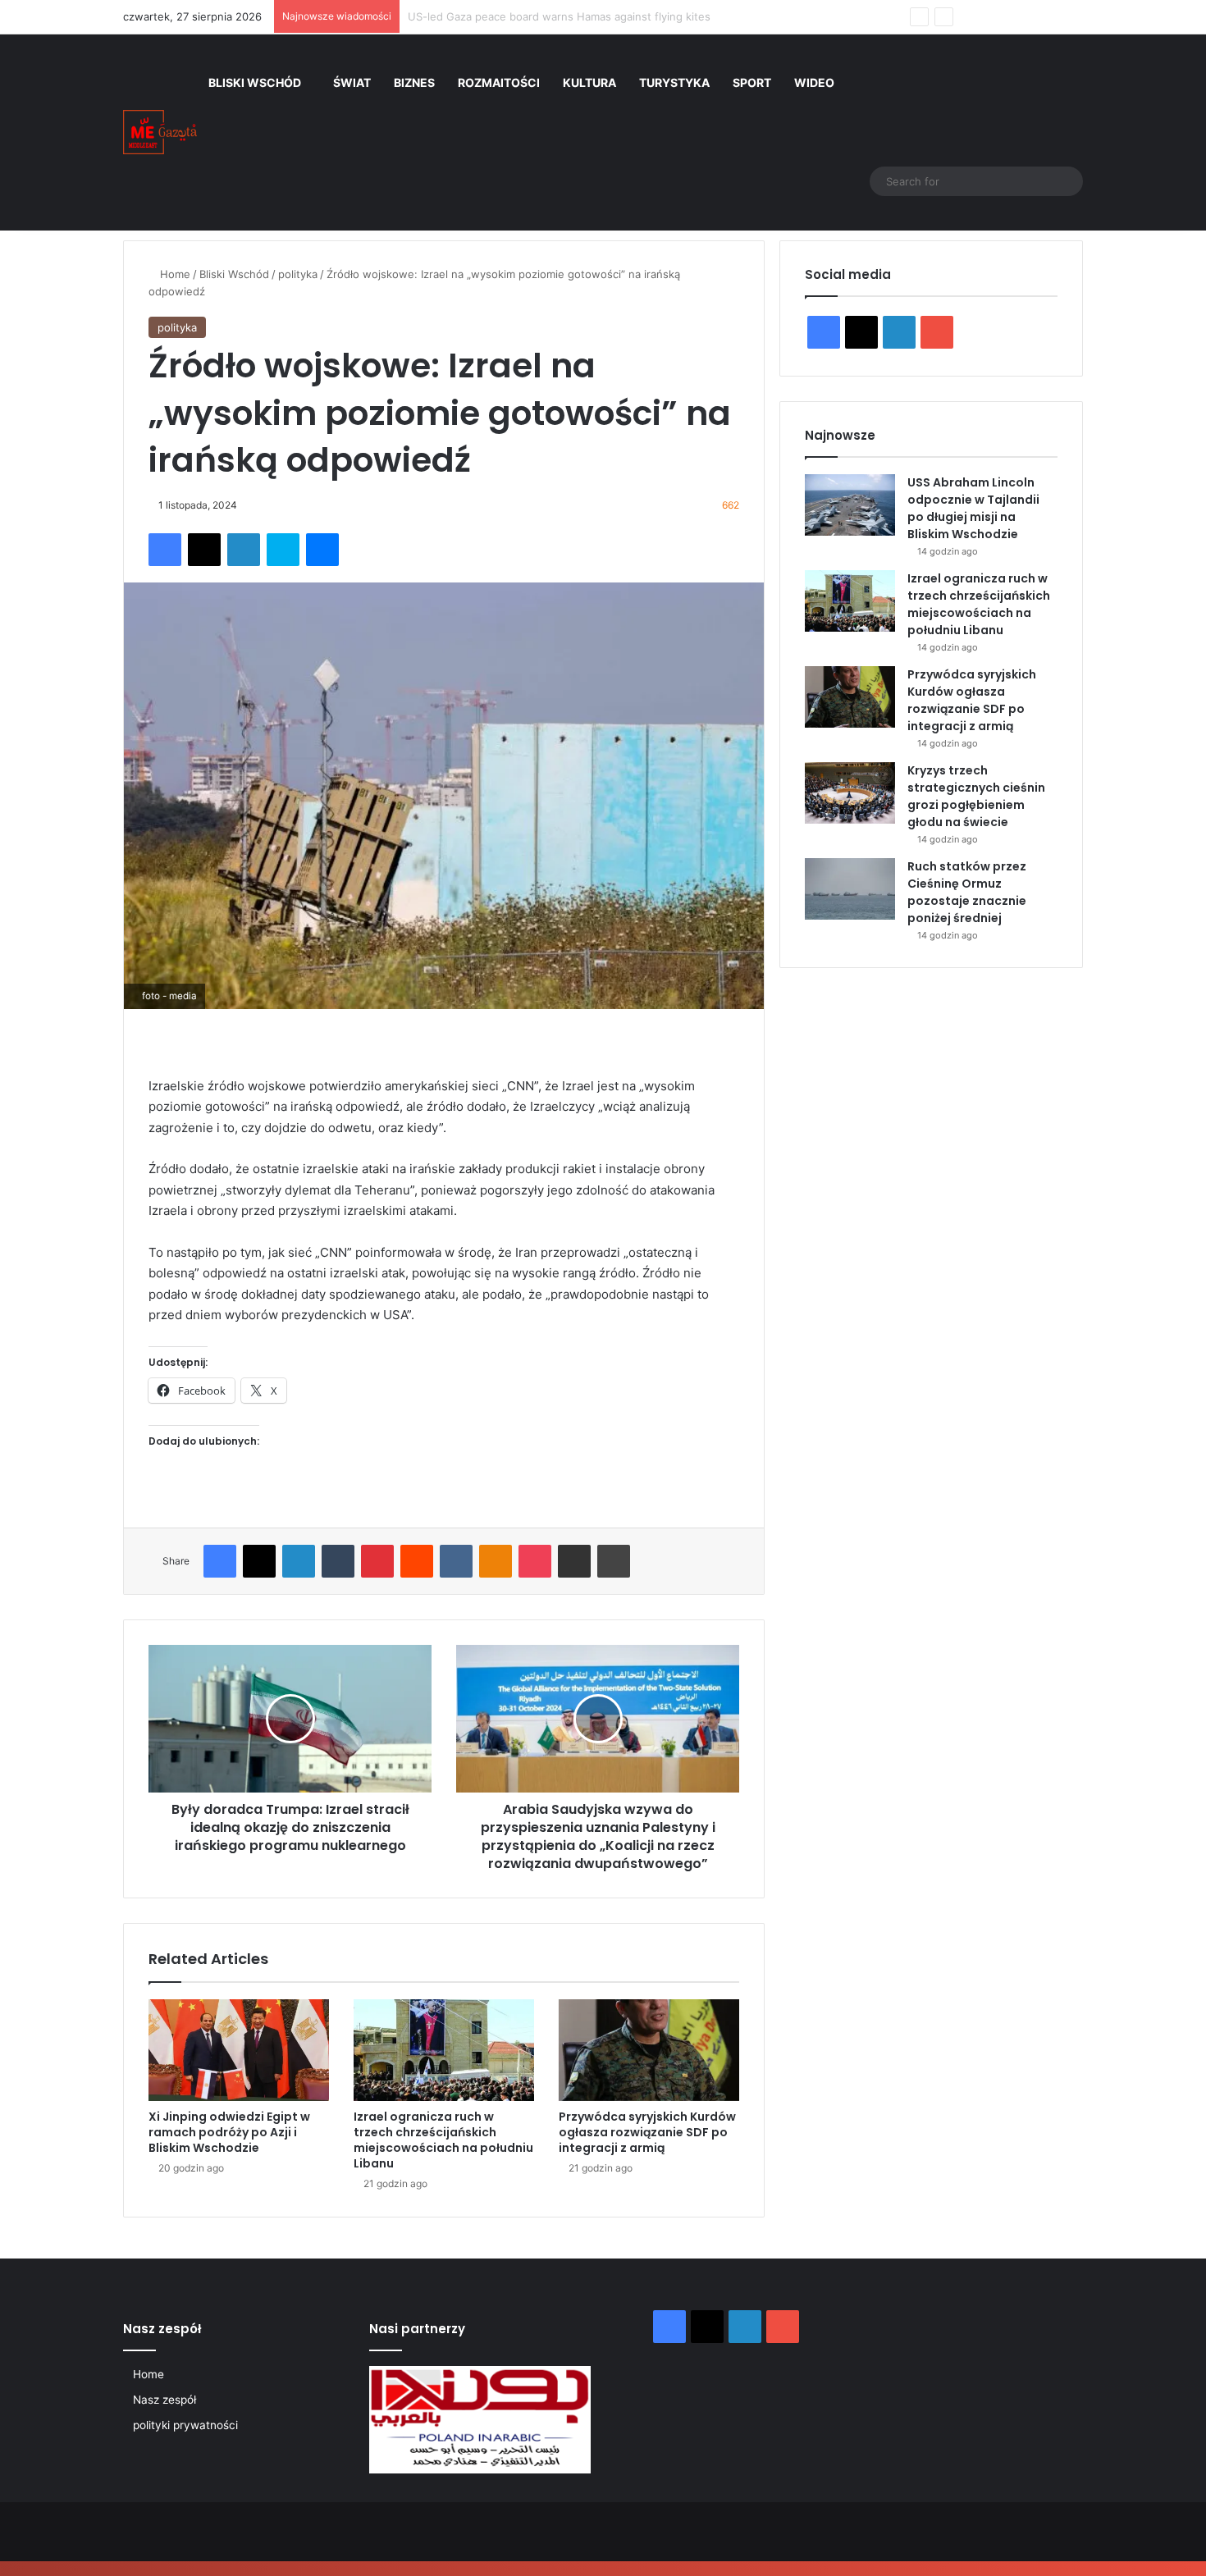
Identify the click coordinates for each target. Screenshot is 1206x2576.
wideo (814, 82)
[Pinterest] (377, 1561)
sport (752, 82)
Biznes (414, 82)
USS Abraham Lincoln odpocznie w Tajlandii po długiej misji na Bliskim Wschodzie (973, 508)
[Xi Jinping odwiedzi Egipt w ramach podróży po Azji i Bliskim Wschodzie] (239, 2050)
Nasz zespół (164, 2400)
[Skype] (283, 550)
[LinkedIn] (244, 550)
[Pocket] (535, 1561)
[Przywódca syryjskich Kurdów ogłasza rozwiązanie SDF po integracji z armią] (649, 2050)
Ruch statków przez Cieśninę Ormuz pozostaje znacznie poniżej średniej (967, 892)
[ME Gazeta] (160, 132)
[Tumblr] (338, 1561)
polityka (298, 274)
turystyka (674, 82)
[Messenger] (322, 550)
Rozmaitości (499, 82)
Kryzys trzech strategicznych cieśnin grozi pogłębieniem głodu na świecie (976, 796)
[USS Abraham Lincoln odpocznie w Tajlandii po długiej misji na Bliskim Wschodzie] (850, 505)
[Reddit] (417, 1561)
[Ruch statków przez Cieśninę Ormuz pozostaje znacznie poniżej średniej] (850, 889)
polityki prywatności (185, 2425)
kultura (589, 82)
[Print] (614, 1561)
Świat (352, 82)
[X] (204, 550)
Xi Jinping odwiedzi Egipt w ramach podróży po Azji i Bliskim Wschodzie (229, 2132)
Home (174, 274)
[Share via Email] (574, 1561)
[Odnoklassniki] (496, 1561)
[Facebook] (165, 550)
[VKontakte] (456, 1561)
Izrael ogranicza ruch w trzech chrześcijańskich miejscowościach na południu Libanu (443, 2140)
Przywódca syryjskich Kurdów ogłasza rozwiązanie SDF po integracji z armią (647, 2132)
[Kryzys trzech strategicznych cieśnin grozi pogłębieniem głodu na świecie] (850, 793)
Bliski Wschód (255, 82)
